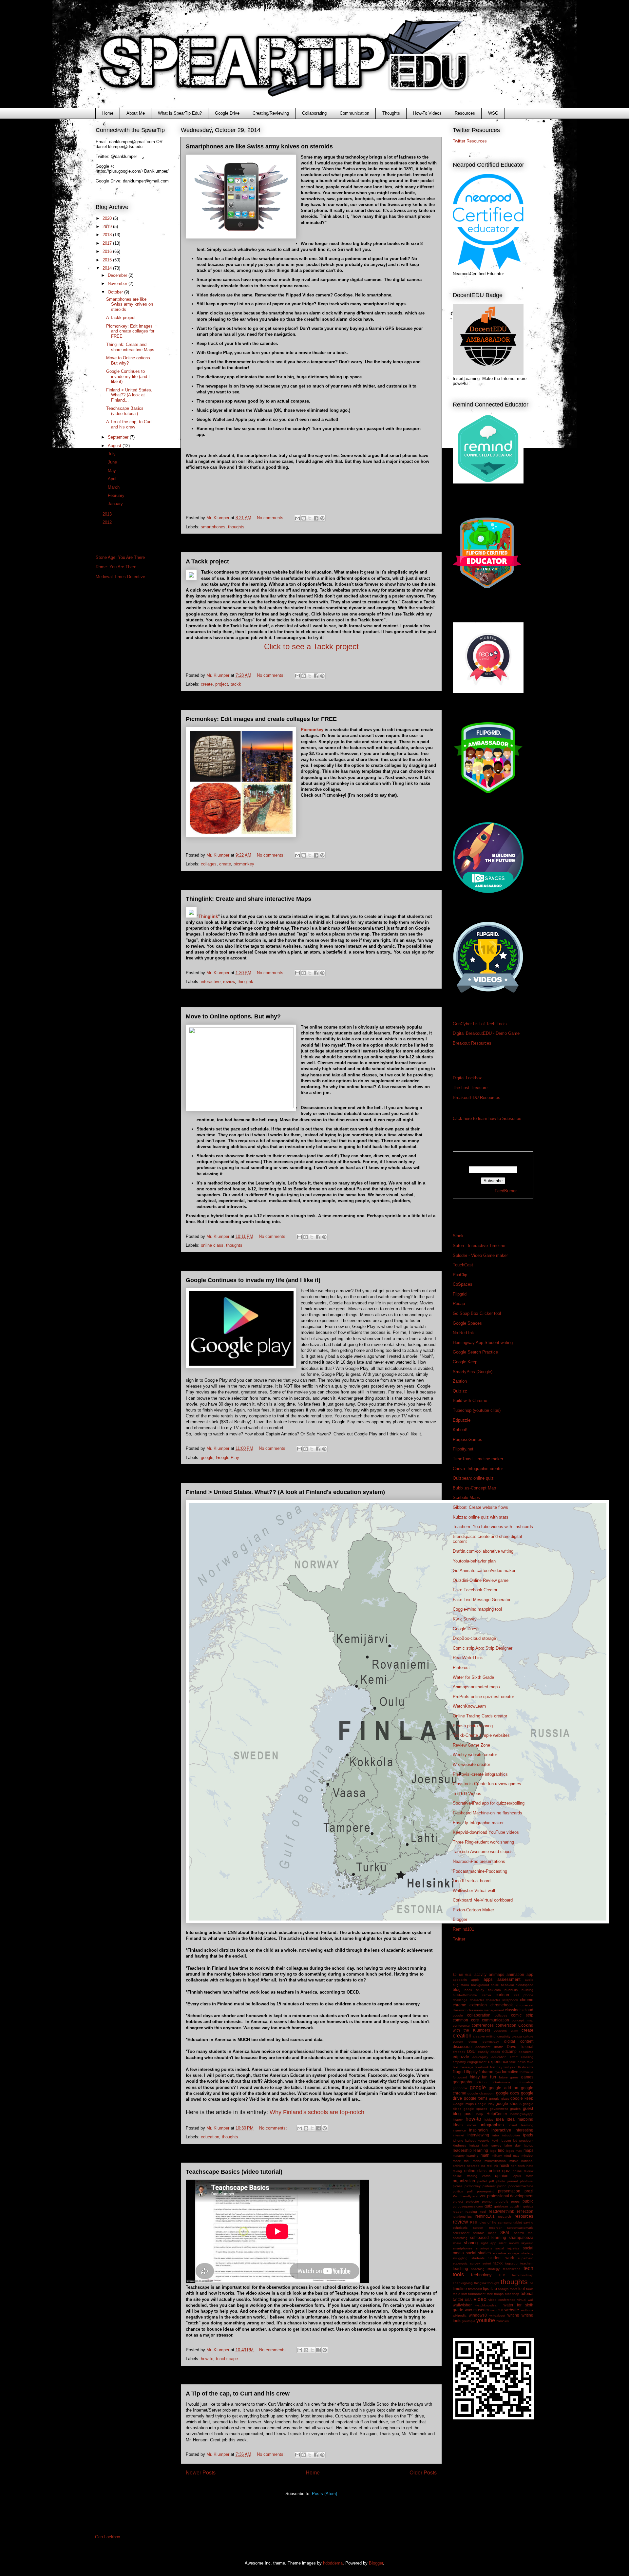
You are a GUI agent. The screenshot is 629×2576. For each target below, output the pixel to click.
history (458, 2120)
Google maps (463, 2104)
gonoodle (460, 2088)
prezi (529, 2191)
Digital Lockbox (467, 1078)
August (115, 446)
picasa (458, 2186)
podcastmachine (521, 2186)
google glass (499, 2099)
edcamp (509, 2051)
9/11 (468, 1975)
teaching (460, 2269)
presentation (509, 2191)
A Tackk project (207, 561)
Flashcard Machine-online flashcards (487, 1813)
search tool (524, 2233)
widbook (527, 2310)
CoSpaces (463, 1284)
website (512, 2310)
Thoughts (391, 113)
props (515, 2201)
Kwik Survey (465, 1619)
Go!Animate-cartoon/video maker (484, 1571)
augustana (461, 1985)
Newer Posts (201, 2473)
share (457, 2243)
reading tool (476, 2212)
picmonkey (244, 864)
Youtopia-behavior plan (474, 1561)
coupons (500, 2030)
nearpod (473, 2166)
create (207, 684)
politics (458, 2191)
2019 (108, 227)
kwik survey (492, 2145)
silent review (509, 2243)
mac (519, 2151)
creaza (517, 2036)
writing (513, 2315)
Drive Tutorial (520, 2046)
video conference (502, 2300)
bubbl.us (511, 1990)
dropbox (459, 2052)
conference (461, 2026)
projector (472, 2201)
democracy (491, 2042)
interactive (211, 982)
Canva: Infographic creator (478, 1469)
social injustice (507, 2248)
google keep (522, 2098)
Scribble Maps (466, 1497)
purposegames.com (468, 2206)
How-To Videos (427, 113)
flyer (498, 2072)
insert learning (521, 2125)
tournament (477, 2294)
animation (515, 1974)
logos (510, 2151)
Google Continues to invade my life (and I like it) (253, 1280)
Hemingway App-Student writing (483, 1343)
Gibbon (483, 2082)
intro (496, 2135)
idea (500, 2119)
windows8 (478, 2315)
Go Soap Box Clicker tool (477, 1313)
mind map (512, 2156)
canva (486, 1995)
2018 (108, 235)
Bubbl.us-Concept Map (474, 1488)
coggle (458, 2015)
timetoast (475, 2289)
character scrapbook (502, 2000)
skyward (527, 2243)
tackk (236, 684)
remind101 (485, 2216)
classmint (460, 2010)
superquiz (460, 2263)
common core (466, 2020)
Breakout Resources (472, 1043)
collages (209, 864)
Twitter (459, 1939)
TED (502, 2275)
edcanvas (526, 2052)
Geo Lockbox (108, 2537)
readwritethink (501, 2211)
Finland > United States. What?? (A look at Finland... (129, 395)
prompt (487, 2201)
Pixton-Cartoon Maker (473, 1910)
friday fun (479, 2077)
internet (458, 2135)
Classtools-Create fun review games (487, 1784)
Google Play (228, 1458)
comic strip (522, 2015)
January (116, 504)
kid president (523, 2140)
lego (493, 2151)
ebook (495, 2052)
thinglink (245, 982)
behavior (507, 1985)
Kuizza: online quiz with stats (481, 1517)
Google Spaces (467, 1323)
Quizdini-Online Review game (481, 1580)
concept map (523, 2020)
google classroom (481, 2093)
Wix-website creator (471, 1764)
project (222, 684)
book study (474, 1990)
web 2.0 (497, 2310)
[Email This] (297, 518)
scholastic (460, 2228)
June (113, 462)
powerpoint (485, 2191)
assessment (509, 1979)
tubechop (512, 2294)
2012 (108, 522)
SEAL (505, 2233)
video (480, 2299)
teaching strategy (486, 2269)
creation (462, 2036)
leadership (462, 2150)
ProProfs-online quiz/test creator (483, 1697)
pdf (492, 2181)
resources (524, 2216)
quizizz (528, 2206)
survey (475, 2263)
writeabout (497, 2315)
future (503, 2077)
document (483, 2047)
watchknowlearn (487, 2305)
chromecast (525, 2005)
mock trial (461, 2161)
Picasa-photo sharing (473, 1726)
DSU (471, 2051)
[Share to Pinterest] (322, 518)
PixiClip (460, 1275)
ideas (458, 2125)
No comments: (271, 518)
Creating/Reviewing (271, 113)
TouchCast (463, 1265)
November (118, 284)
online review (523, 2171)
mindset (527, 2156)
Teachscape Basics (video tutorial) (234, 2172)
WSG (493, 113)
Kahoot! (460, 1430)
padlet (482, 2181)
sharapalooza (521, 2237)
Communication (354, 113)
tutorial (527, 2293)
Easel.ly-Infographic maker (478, 1823)
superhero (526, 2258)
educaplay (480, 2057)
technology (481, 2275)
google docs (508, 2093)
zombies (503, 2321)
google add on (503, 2088)
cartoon (502, 1995)
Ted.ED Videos (467, 1794)
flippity (472, 2072)
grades (515, 2109)
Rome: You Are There (116, 567)
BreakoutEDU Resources (477, 1098)
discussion (462, 2046)
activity (480, 1974)
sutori (487, 2263)
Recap (459, 1304)
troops (499, 2294)
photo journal (507, 2181)
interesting (524, 2130)
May (113, 471)
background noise (485, 1985)
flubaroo (486, 2072)
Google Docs (465, 1629)
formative (510, 2072)
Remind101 (463, 1929)
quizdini (515, 2206)
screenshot (461, 2233)
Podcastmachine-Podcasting (480, 1871)
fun (493, 2077)
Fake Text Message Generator (482, 1600)
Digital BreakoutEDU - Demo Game (486, 1033)
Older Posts (423, 2473)
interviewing (478, 2135)
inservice (459, 2130)
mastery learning (466, 2156)
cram (514, 2030)
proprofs (502, 2201)
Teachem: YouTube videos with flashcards (493, 1527)
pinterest (489, 2186)
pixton (502, 2186)
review (229, 982)
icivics (489, 2120)
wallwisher (462, 2305)
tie (532, 2283)
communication (496, 2020)
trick (490, 2294)
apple (475, 1980)
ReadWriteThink (468, 1658)
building (527, 1990)
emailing (527, 2057)
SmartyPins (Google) (473, 1372)
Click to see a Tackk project (311, 646)
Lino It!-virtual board (472, 1881)
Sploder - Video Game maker (480, 1255)
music (514, 2161)
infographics (492, 2125)
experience (498, 2062)
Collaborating (314, 113)
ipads (528, 2135)
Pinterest (461, 1667)
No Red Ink (463, 1333)
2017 (108, 243)
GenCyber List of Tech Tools (480, 1024)
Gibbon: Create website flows (480, 1507)
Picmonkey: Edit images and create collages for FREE (261, 719)
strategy (527, 2253)
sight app (488, 2243)
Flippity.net (463, 1449)
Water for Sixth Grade (473, 1677)
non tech (518, 2166)
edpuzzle (461, 2057)
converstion (506, 2025)
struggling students (469, 2258)
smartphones (213, 527)
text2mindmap (523, 2275)
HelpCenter (497, 2114)
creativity (504, 2036)
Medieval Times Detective (120, 577)
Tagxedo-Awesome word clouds (483, 1852)
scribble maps (485, 2233)
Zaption (460, 1381)
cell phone (524, 1995)
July (112, 454)
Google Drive (227, 113)
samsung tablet (510, 2222)
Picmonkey (313, 730)
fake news (517, 2062)
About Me (136, 113)
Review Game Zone (471, 1745)
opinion (502, 2176)
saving (528, 2222)
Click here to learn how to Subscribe (487, 1118)
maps (528, 2150)
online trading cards (472, 2176)
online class (212, 1245)
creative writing (484, 2036)
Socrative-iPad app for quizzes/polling (489, 1803)
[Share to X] (310, 518)
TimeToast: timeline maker (478, 1459)
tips (486, 2289)
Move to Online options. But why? (233, 1016)
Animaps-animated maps (476, 1687)
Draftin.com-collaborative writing (483, 1551)
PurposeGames (467, 1440)
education (210, 2137)
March (114, 487)
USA (468, 2300)
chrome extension (470, 2005)
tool (522, 2289)
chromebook (502, 2005)
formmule (526, 2072)
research (505, 2216)
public (528, 2201)
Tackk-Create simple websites (481, 1735)
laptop (529, 2145)
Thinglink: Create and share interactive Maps (248, 899)
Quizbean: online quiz (473, 1478)
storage (514, 2253)
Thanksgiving (463, 2283)
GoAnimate (502, 2082)
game (514, 2077)
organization (464, 2181)
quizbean (501, 2206)
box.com (494, 1990)
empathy (459, 2062)
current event (465, 2042)
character (477, 2000)
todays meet (508, 2289)
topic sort (460, 2294)
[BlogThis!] (304, 518)
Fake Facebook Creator (475, 1590)
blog (457, 1989)
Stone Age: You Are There (120, 557)
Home (108, 113)
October (116, 292)
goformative (524, 2082)
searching (460, 2238)
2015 (108, 260)
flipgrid (459, 2072)
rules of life (487, 2222)
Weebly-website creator (475, 1755)
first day (496, 2067)
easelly (483, 2052)
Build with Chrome (470, 1401)
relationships (462, 2216)
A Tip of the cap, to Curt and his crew (238, 2394)
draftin (499, 2047)
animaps (496, 1974)
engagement (477, 2062)
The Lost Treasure (470, 1088)
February (117, 495)
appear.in (460, 1980)
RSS (474, 2222)
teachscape (227, 2359)
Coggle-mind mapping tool (477, 1609)
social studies (478, 2253)
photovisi (527, 2181)
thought (493, 2283)
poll (470, 2191)
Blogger (460, 1919)
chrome (527, 2000)
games (527, 2077)
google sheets (509, 2103)
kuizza (474, 2145)
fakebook (482, 2067)
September (119, 437)
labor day (513, 2145)
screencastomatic (520, 2228)
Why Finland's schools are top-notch (317, 2112)
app (530, 1974)
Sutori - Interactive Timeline (479, 1246)
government (499, 2109)
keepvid (484, 2140)
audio (529, 1980)
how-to (207, 2359)
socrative (499, 2253)
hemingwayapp (522, 2114)
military (497, 2156)
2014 (108, 268)
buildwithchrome (465, 1995)
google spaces (475, 2109)
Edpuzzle (462, 1420)
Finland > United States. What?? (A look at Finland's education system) (285, 1492)
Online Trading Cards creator (480, 1716)
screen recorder (487, 2228)
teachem (527, 2263)
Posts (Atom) (324, 2494)
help (480, 2114)
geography (462, 2082)
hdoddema (333, 2563)
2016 (108, 251)
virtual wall (525, 2300)
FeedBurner (506, 1191)
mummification (495, 2161)
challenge (460, 2000)
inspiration (478, 2130)
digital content (519, 2041)
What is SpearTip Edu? (180, 113)
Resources (465, 113)
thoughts (236, 527)
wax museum (477, 2310)
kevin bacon (501, 2140)
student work (501, 2258)
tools (530, 2289)
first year (510, 2067)
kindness (459, 2145)
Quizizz (460, 1391)
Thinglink (208, 916)
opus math (523, 2176)
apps (488, 1979)
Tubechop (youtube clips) (477, 1410)
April (113, 479)
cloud (528, 2010)
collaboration (479, 2015)
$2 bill (458, 1975)
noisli (504, 2165)
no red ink (489, 2166)
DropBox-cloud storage (474, 1638)
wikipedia (460, 2315)
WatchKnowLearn (469, 1706)
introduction (511, 2135)
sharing (471, 2243)
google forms (476, 2098)
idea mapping (520, 2119)
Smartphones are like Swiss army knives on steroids (259, 146)
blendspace (524, 1985)
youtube (486, 2320)
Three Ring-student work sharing (483, 1842)
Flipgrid (460, 1294)
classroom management (486, 2010)
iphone (458, 2140)
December (118, 275)
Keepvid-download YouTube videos (486, 1832)
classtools (514, 2010)
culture (528, 2036)
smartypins (484, 2248)
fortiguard (460, 2077)
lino (501, 2150)
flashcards (526, 2067)
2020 (108, 218)
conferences (483, 2025)
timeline (460, 2289)
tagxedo (511, 2263)
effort (514, 2057)
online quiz (500, 2171)
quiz (488, 2206)
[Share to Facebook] (316, 518)
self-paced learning (488, 2237)
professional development (510, 2196)
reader (458, 2212)
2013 (108, 514)
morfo (477, 2161)
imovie (472, 2125)
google (207, 1458)
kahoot (470, 2140)
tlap (494, 2289)
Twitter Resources (470, 141)
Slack (458, 1236)
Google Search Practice (475, 1352)
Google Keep (465, 1362)
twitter (458, 2299)
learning (481, 2150)
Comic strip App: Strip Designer (483, 1648)
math (485, 2155)
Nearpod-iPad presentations (479, 1861)
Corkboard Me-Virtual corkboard (483, 1900)
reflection (525, 2211)
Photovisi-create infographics (480, 1774)
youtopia (469, 2321)
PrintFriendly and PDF (469, 2196)
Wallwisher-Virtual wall (474, 1891)
